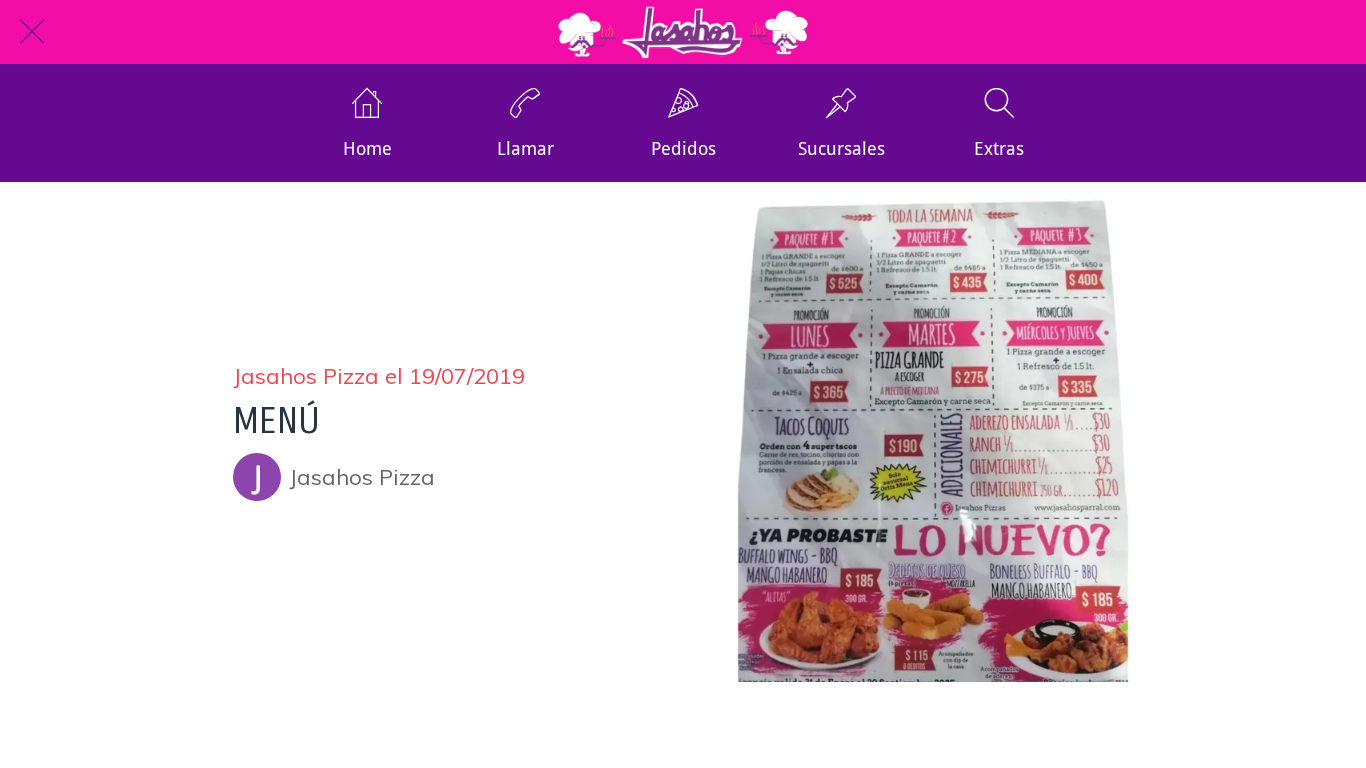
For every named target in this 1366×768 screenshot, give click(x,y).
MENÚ (276, 421)
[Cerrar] (32, 32)
